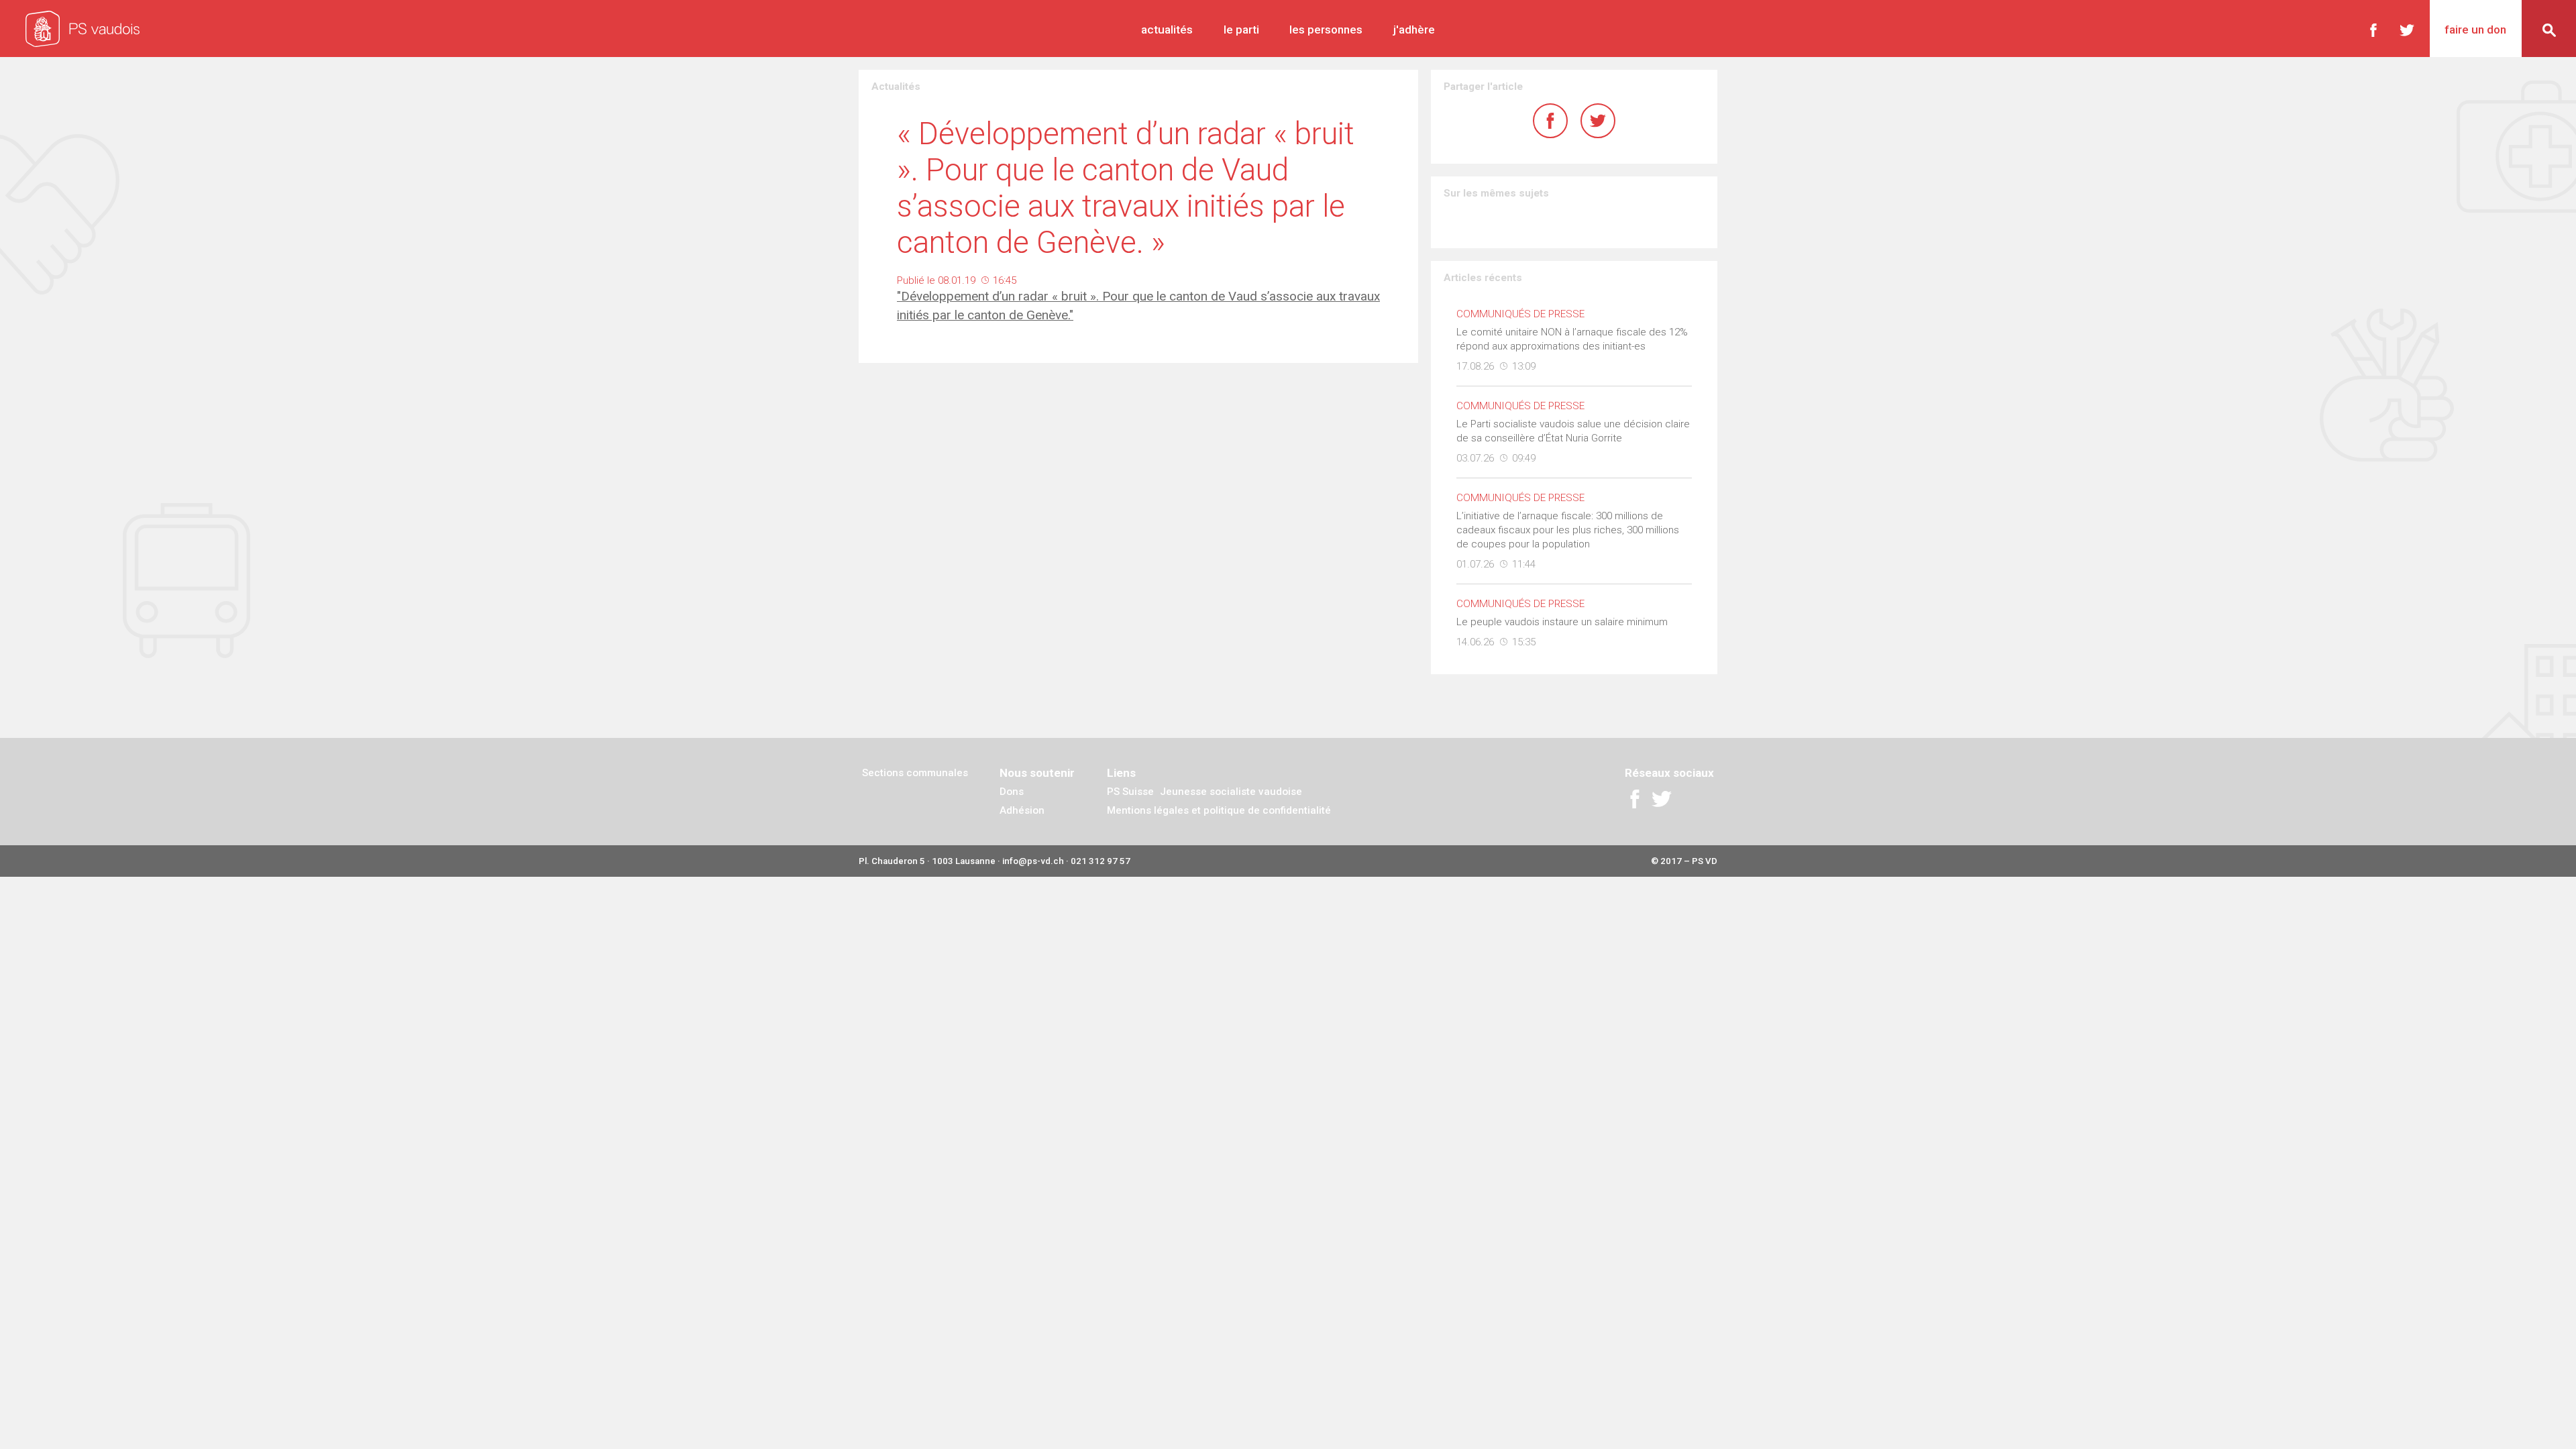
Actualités (1167, 30)
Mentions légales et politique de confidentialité (1219, 810)
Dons (1012, 792)
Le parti (1241, 30)
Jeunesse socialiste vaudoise (1231, 792)
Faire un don (2475, 30)
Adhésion (1022, 810)
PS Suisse (1130, 792)
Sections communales (915, 773)
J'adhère (1414, 30)
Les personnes (1326, 30)
